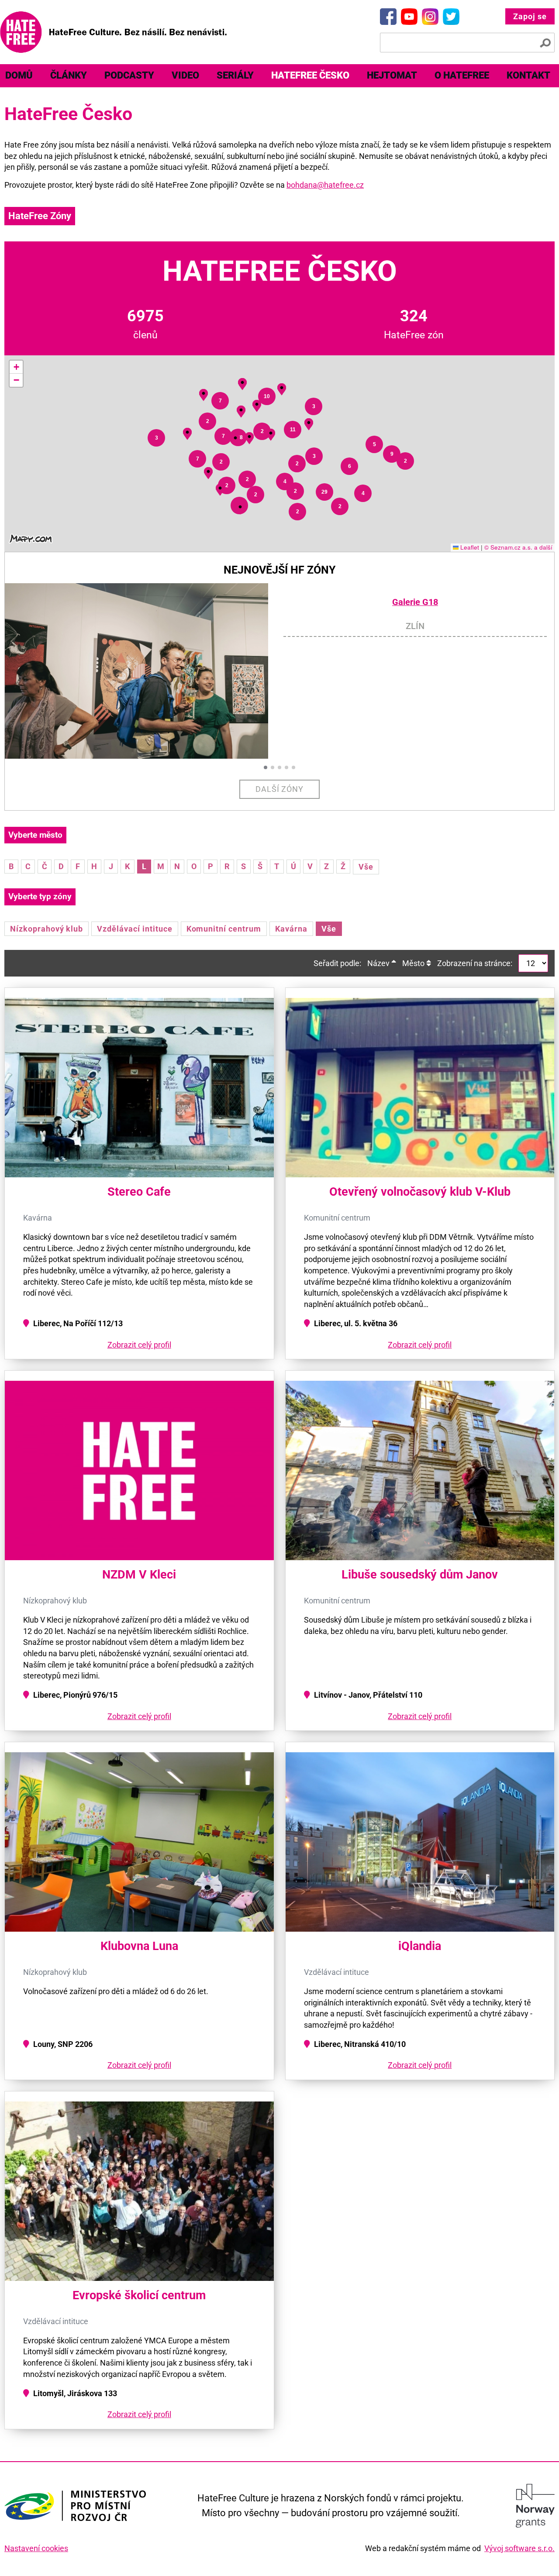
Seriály (235, 75)
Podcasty (129, 75)
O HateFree (462, 75)
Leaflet (469, 547)
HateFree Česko (310, 75)
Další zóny (280, 789)
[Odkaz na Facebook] (388, 17)
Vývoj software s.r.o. (519, 2548)
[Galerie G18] (144, 671)
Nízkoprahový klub (47, 929)
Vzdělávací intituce (135, 929)
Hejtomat (392, 75)
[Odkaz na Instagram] (430, 17)
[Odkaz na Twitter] (451, 17)
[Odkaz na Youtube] (409, 17)
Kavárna (291, 929)
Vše (366, 867)
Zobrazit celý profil (139, 1345)
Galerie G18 (415, 602)
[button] (240, 507)
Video (185, 75)
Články (69, 75)
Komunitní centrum (224, 929)
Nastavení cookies (36, 2548)
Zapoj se (530, 16)
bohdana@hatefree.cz (325, 185)
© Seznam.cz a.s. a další (518, 547)
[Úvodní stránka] (113, 32)
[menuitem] (69, 76)
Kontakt (528, 75)
